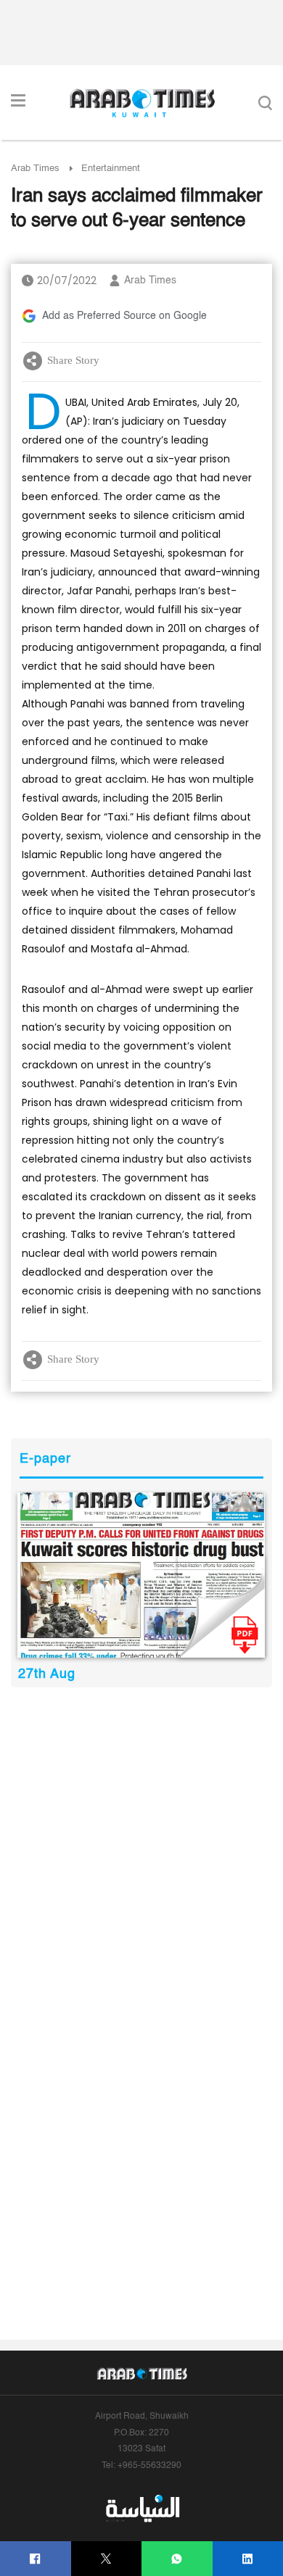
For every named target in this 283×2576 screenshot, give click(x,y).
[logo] (142, 103)
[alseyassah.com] (142, 2508)
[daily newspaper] (141, 1575)
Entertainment (111, 169)
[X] (106, 2559)
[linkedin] (248, 2559)
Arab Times (35, 169)
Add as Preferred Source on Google (124, 316)
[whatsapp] (177, 2559)
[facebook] (35, 2559)
